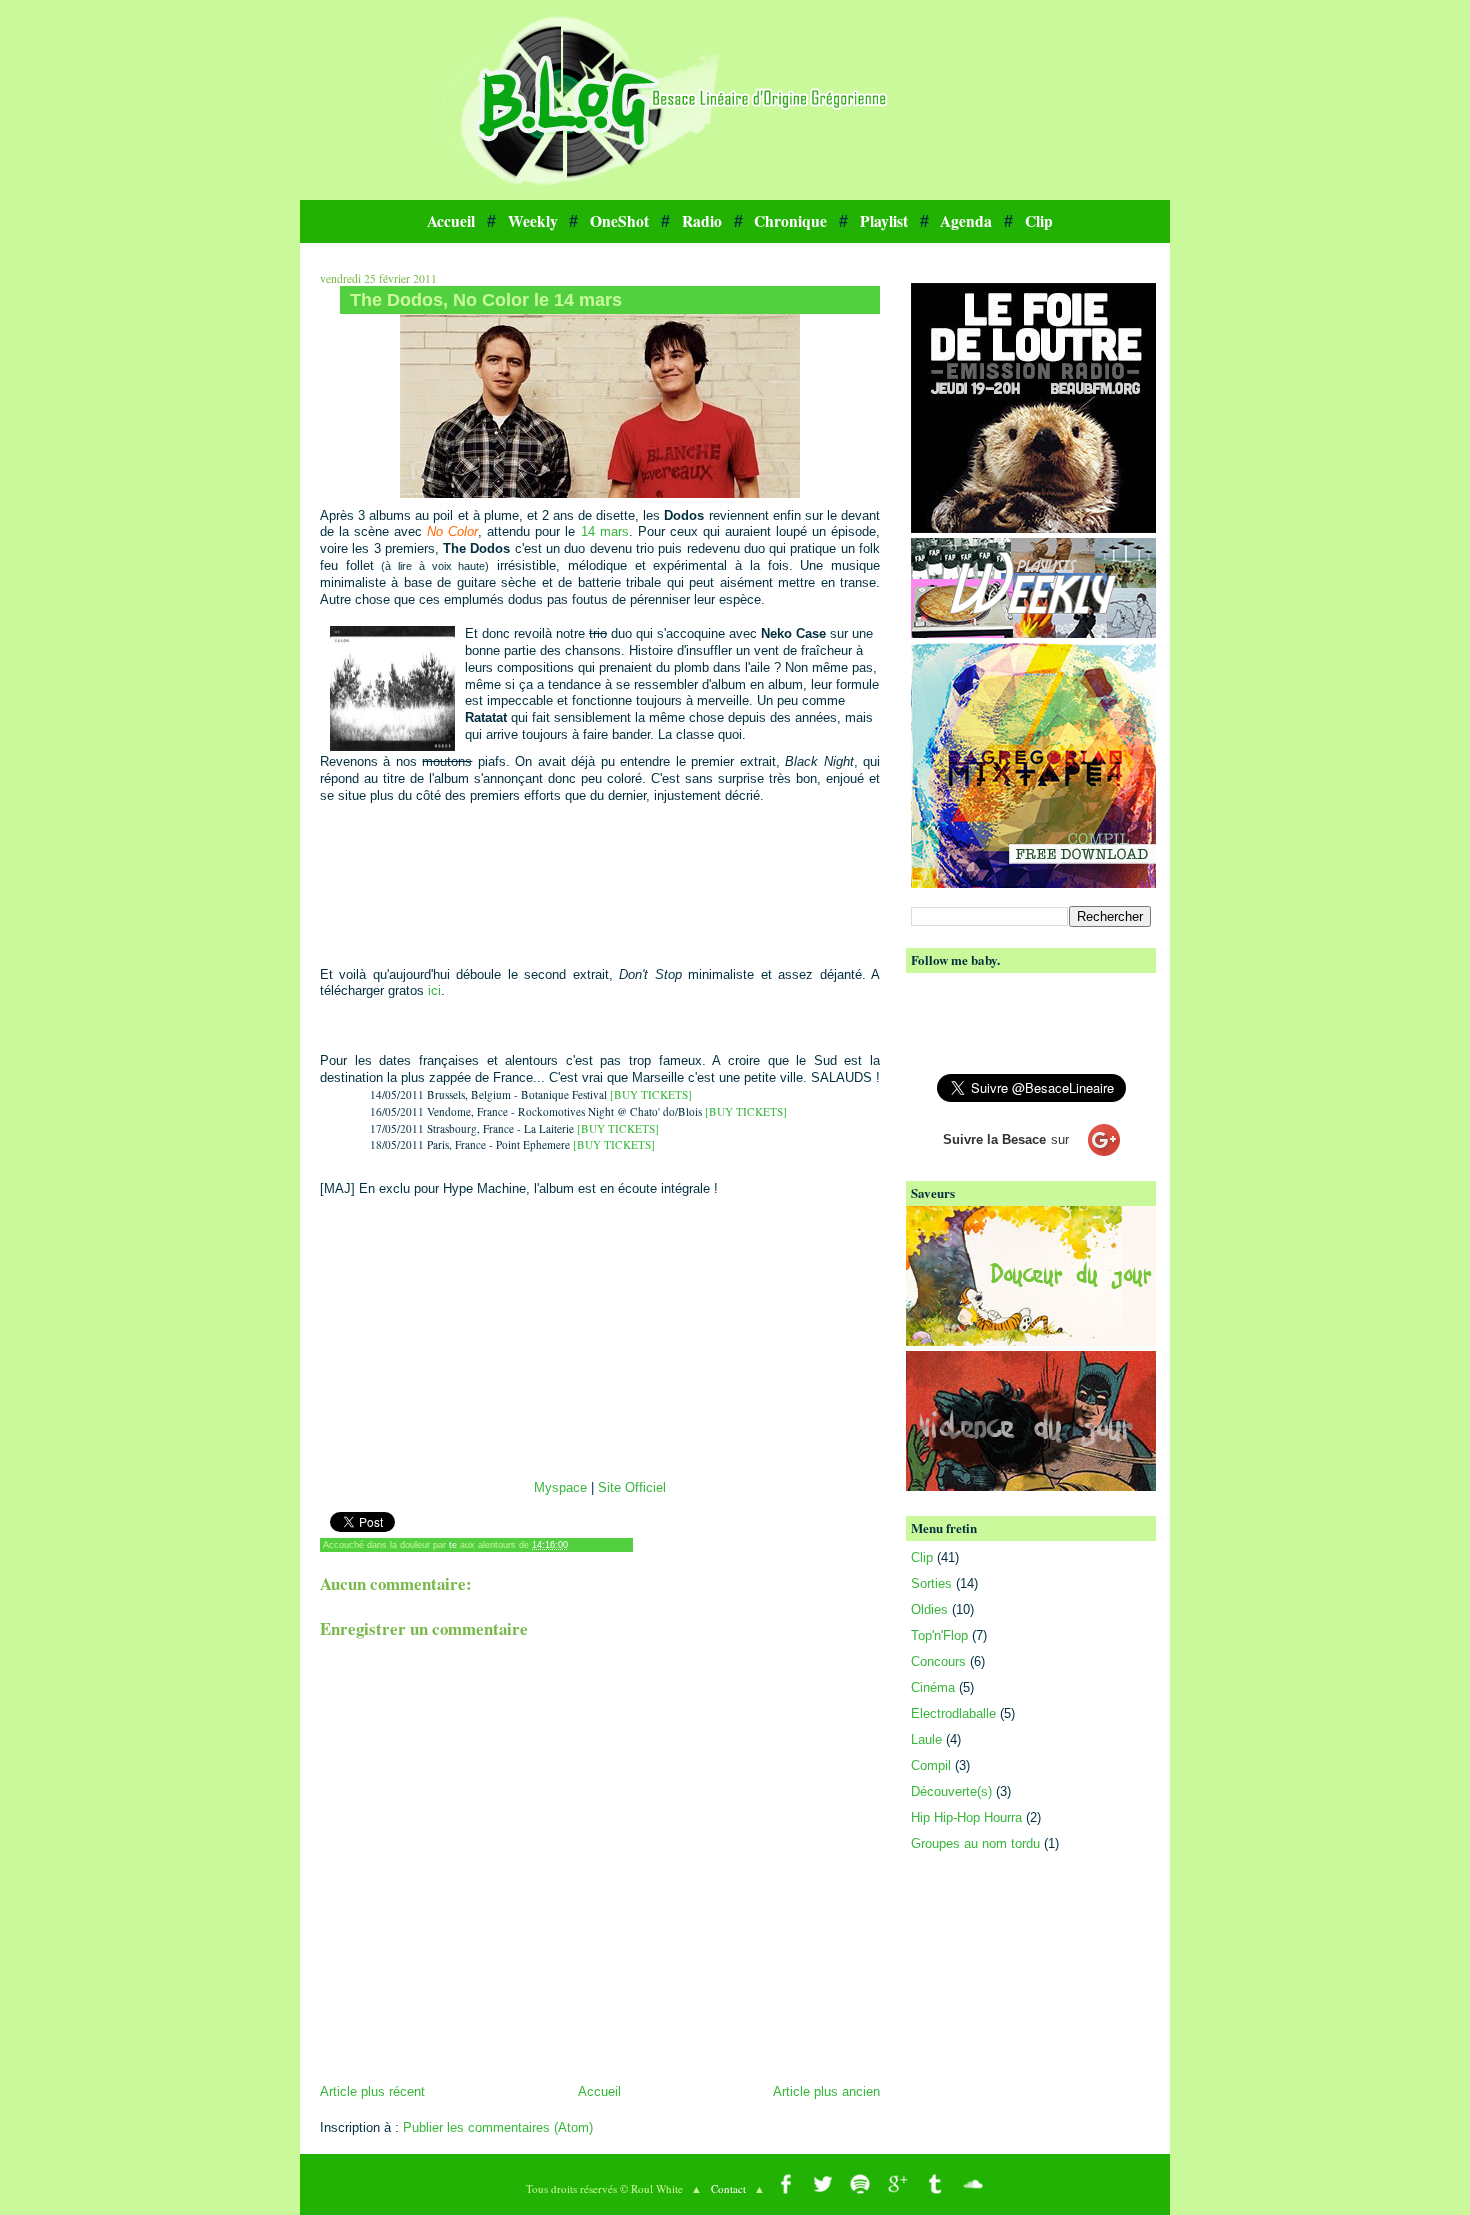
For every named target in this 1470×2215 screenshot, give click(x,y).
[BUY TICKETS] (651, 1094)
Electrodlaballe (953, 1713)
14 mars (605, 531)
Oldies (929, 1609)
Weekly (533, 221)
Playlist (884, 221)
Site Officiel (632, 1487)
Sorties (931, 1583)
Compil (931, 1765)
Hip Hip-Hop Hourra (966, 1817)
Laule (926, 1739)
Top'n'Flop (939, 1635)
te (453, 1545)
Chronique (790, 221)
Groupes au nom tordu (975, 1843)
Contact (728, 2188)
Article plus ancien (826, 2091)
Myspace (560, 1487)
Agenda (966, 221)
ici (434, 990)
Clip (1039, 221)
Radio (702, 221)
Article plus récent (372, 2091)
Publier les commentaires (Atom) (498, 2127)
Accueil (451, 221)
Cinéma (933, 1687)
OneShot (619, 221)
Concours (938, 1661)
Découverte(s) (951, 1791)
